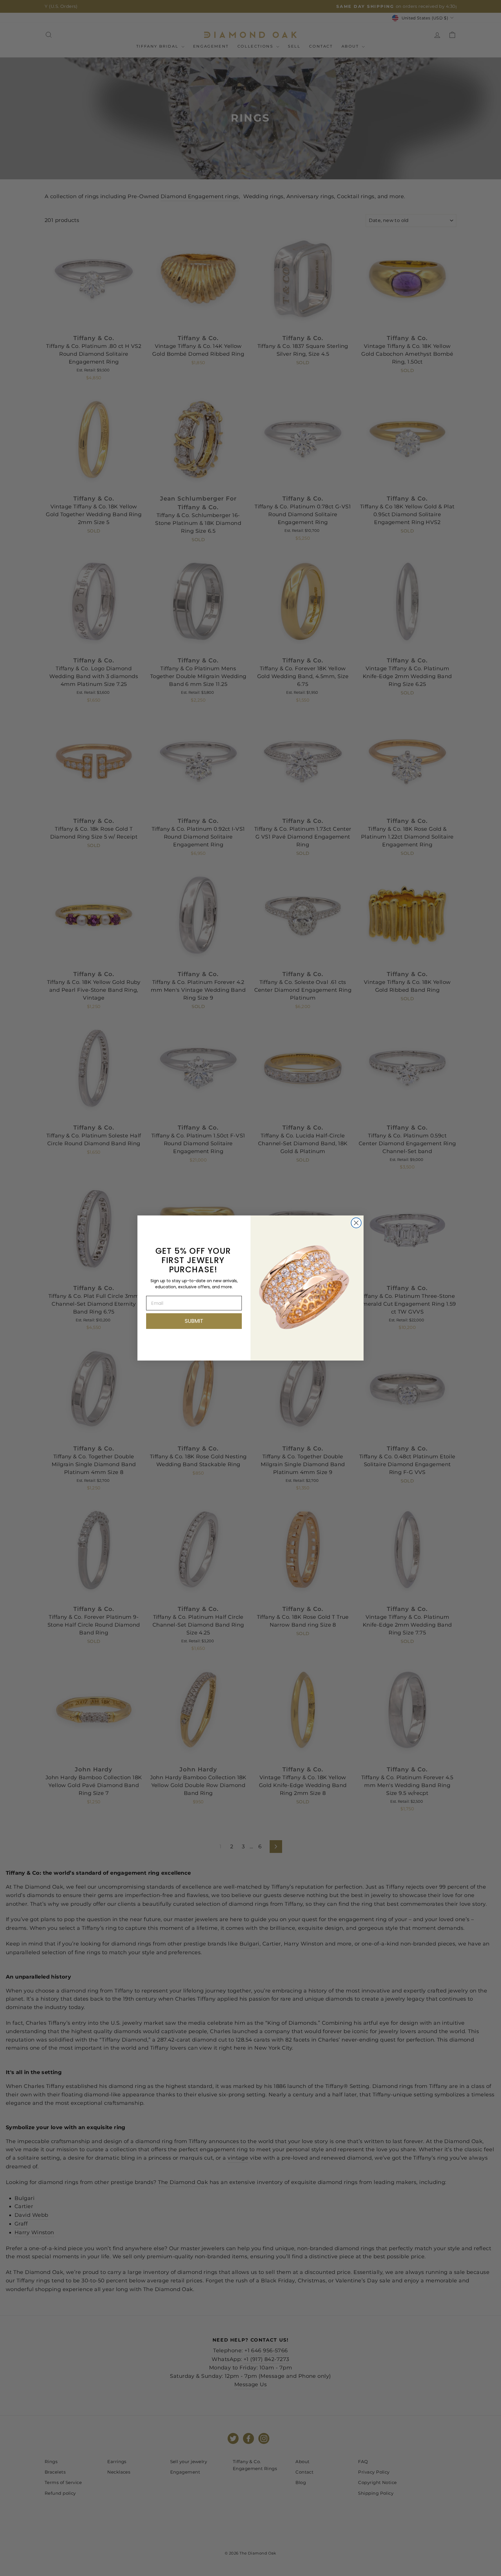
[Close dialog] (356, 1223)
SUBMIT (194, 1321)
